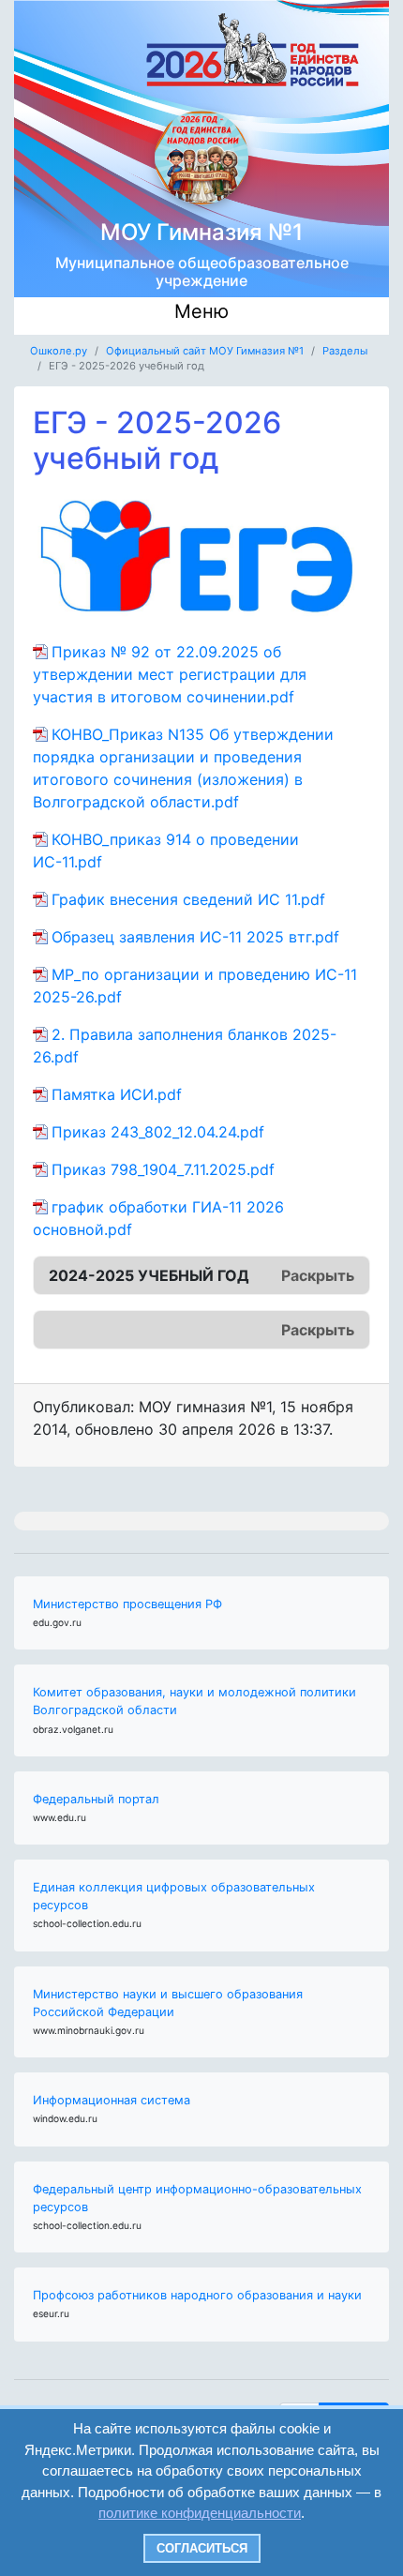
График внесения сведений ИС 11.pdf (188, 899)
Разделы (345, 351)
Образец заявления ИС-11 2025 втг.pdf (195, 937)
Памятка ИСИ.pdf (117, 1094)
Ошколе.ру (59, 351)
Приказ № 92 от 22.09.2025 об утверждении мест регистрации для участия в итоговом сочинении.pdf (170, 674)
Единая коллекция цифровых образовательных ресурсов (174, 1896)
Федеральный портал (96, 1799)
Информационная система (112, 2100)
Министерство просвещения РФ (127, 1604)
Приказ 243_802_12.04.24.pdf (158, 1132)
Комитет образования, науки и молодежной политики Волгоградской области (194, 1701)
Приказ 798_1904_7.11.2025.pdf (163, 1169)
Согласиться (202, 2548)
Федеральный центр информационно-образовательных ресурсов (197, 2198)
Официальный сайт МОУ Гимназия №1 (205, 351)
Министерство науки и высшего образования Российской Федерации (168, 2003)
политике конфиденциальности (200, 2513)
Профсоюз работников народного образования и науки (197, 2295)
